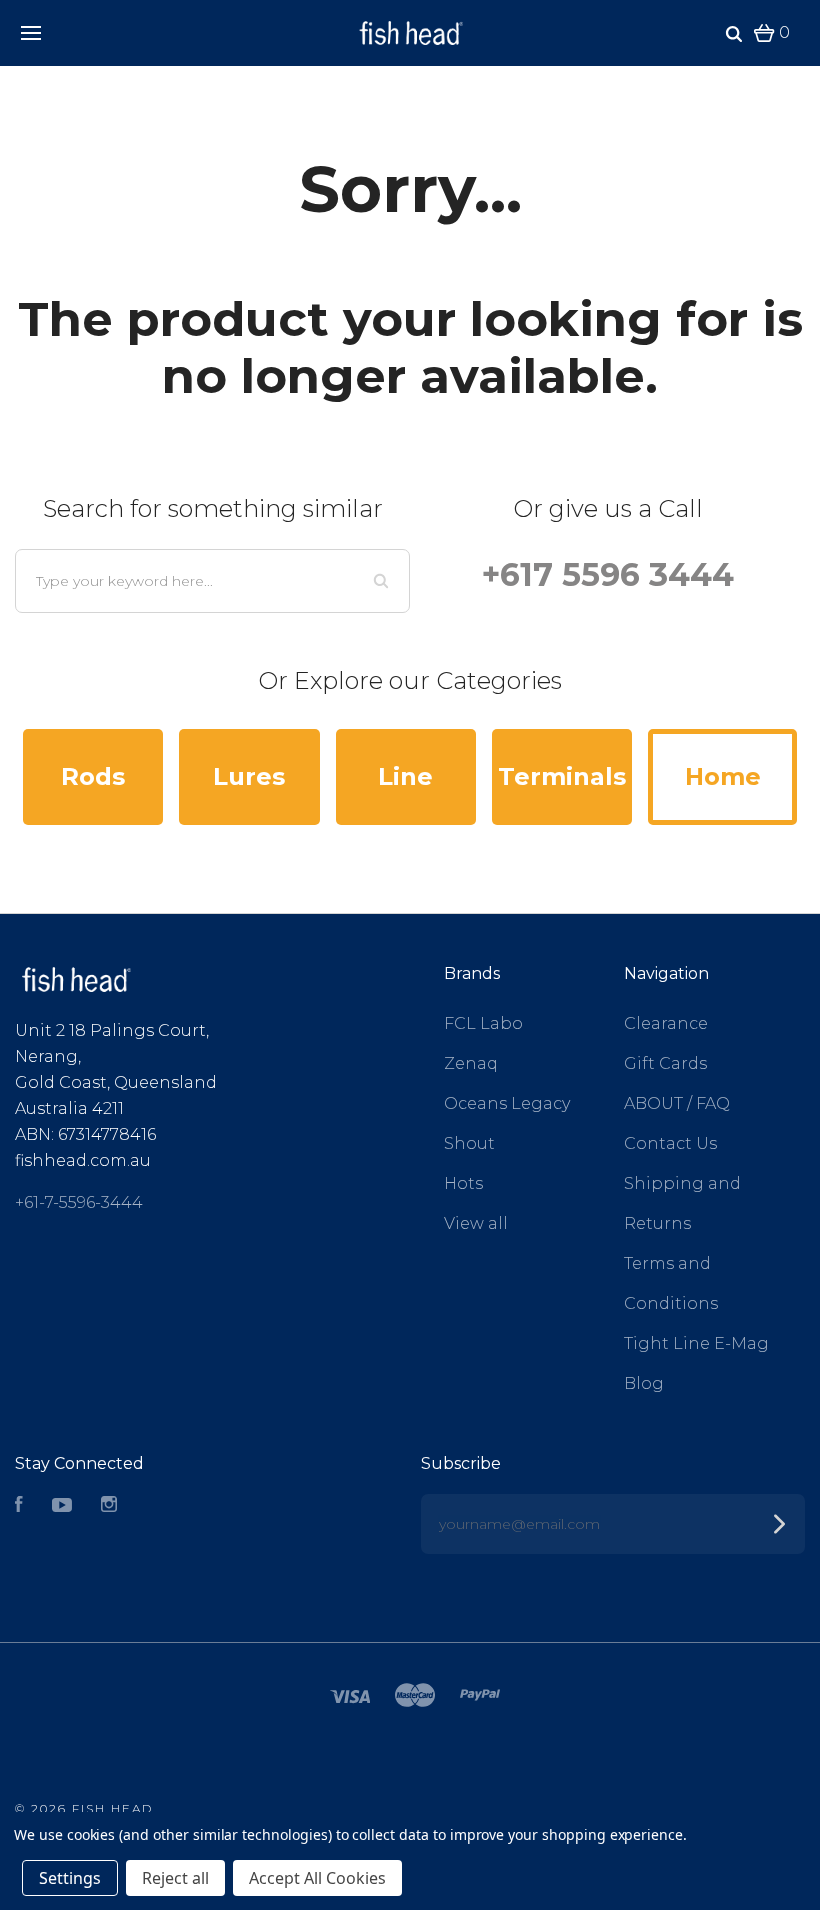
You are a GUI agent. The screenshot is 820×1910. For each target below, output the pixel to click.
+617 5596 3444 (608, 574)
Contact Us (670, 1143)
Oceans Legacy (507, 1103)
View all (476, 1223)
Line (405, 776)
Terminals (562, 776)
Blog (644, 1383)
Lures (249, 776)
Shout (469, 1143)
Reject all (175, 1878)
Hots (463, 1183)
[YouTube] (62, 1506)
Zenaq (471, 1063)
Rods (93, 776)
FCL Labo (483, 1023)
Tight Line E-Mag (696, 1343)
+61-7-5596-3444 (79, 1202)
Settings (70, 1878)
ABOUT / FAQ (677, 1103)
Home (723, 776)
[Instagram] (109, 1506)
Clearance (666, 1023)
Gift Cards (665, 1063)
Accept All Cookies (317, 1878)
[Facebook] (19, 1506)
